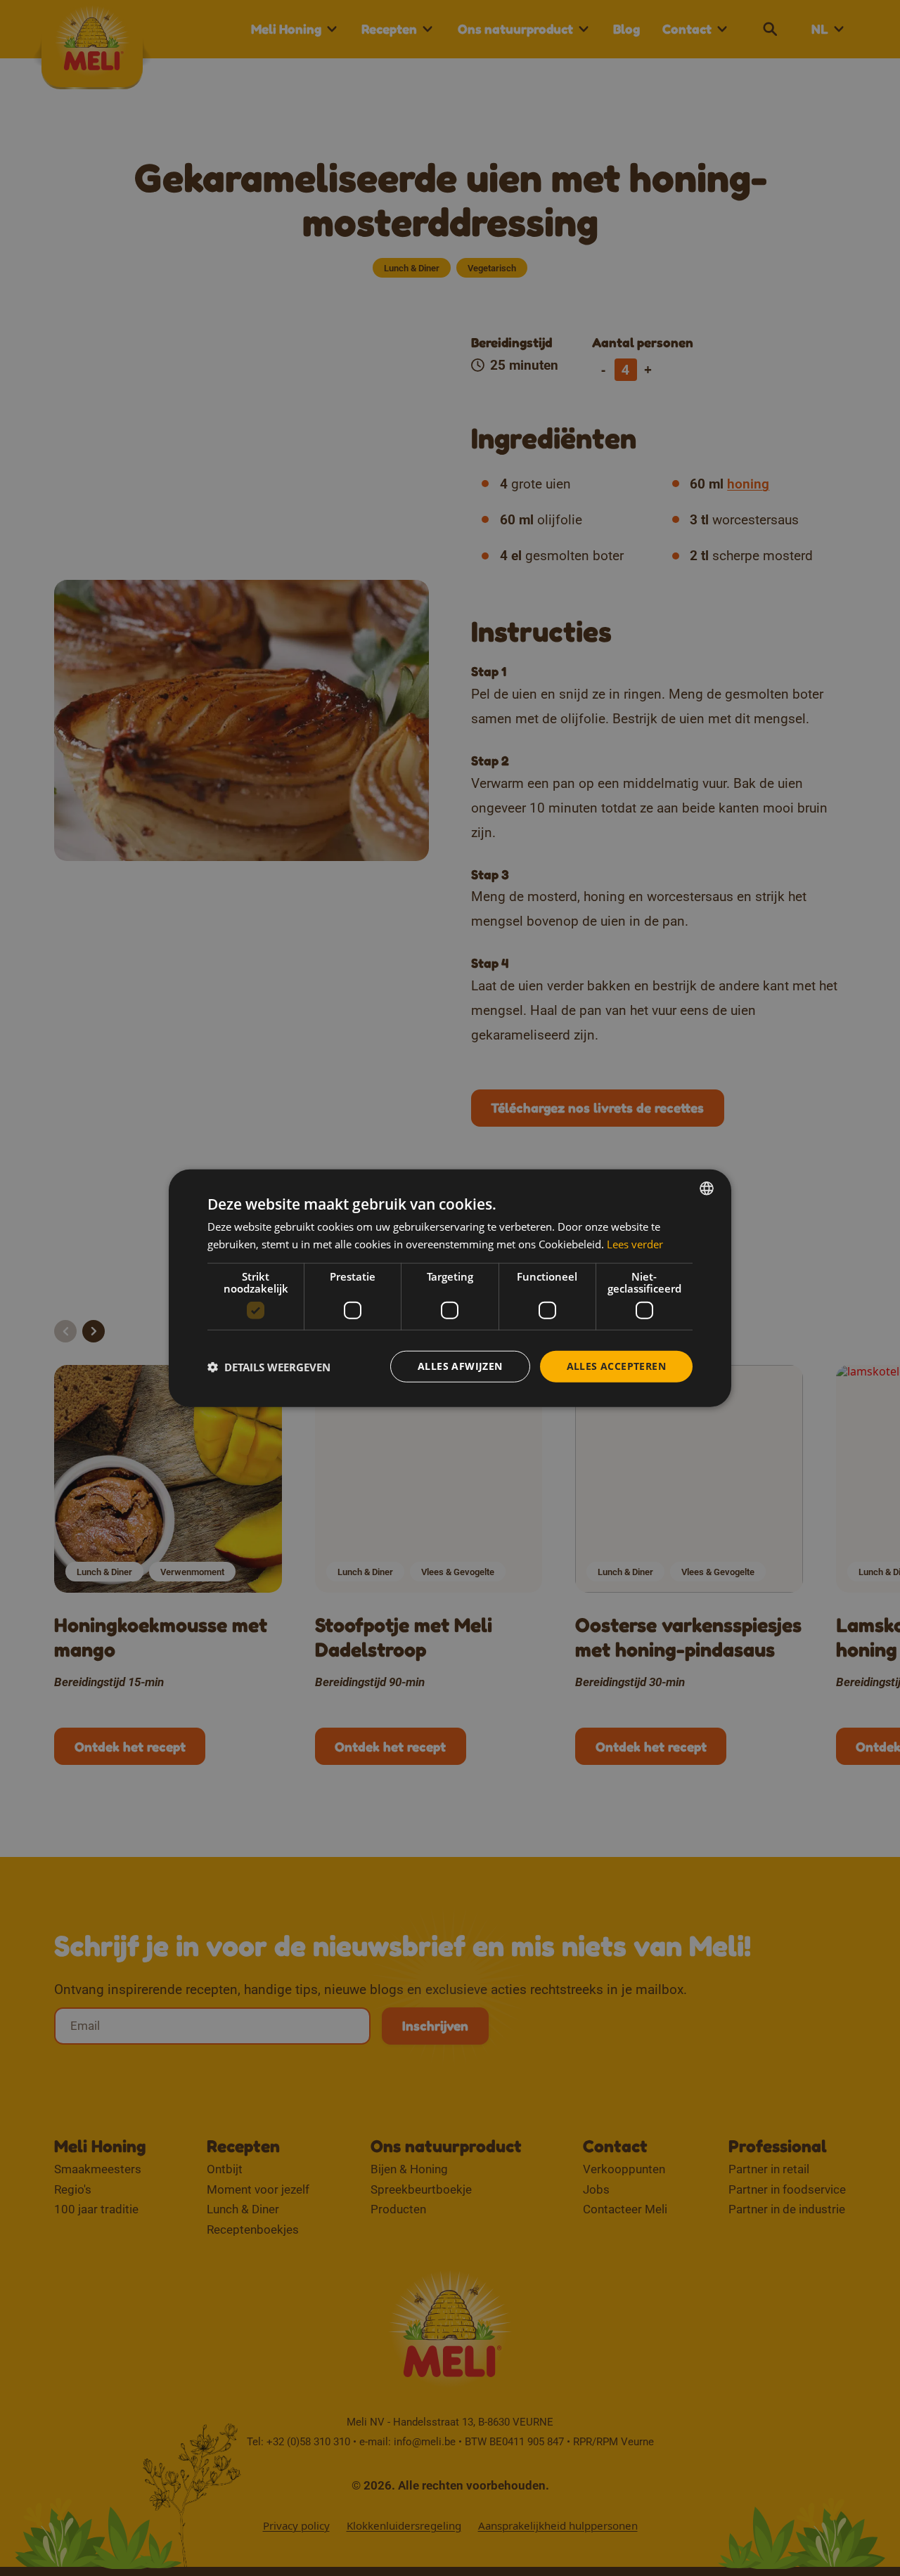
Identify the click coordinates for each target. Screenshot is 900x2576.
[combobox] (707, 1188)
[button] (269, 1366)
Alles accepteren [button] (616, 1366)
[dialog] (450, 1288)
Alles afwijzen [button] (460, 1366)
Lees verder (635, 1243)
